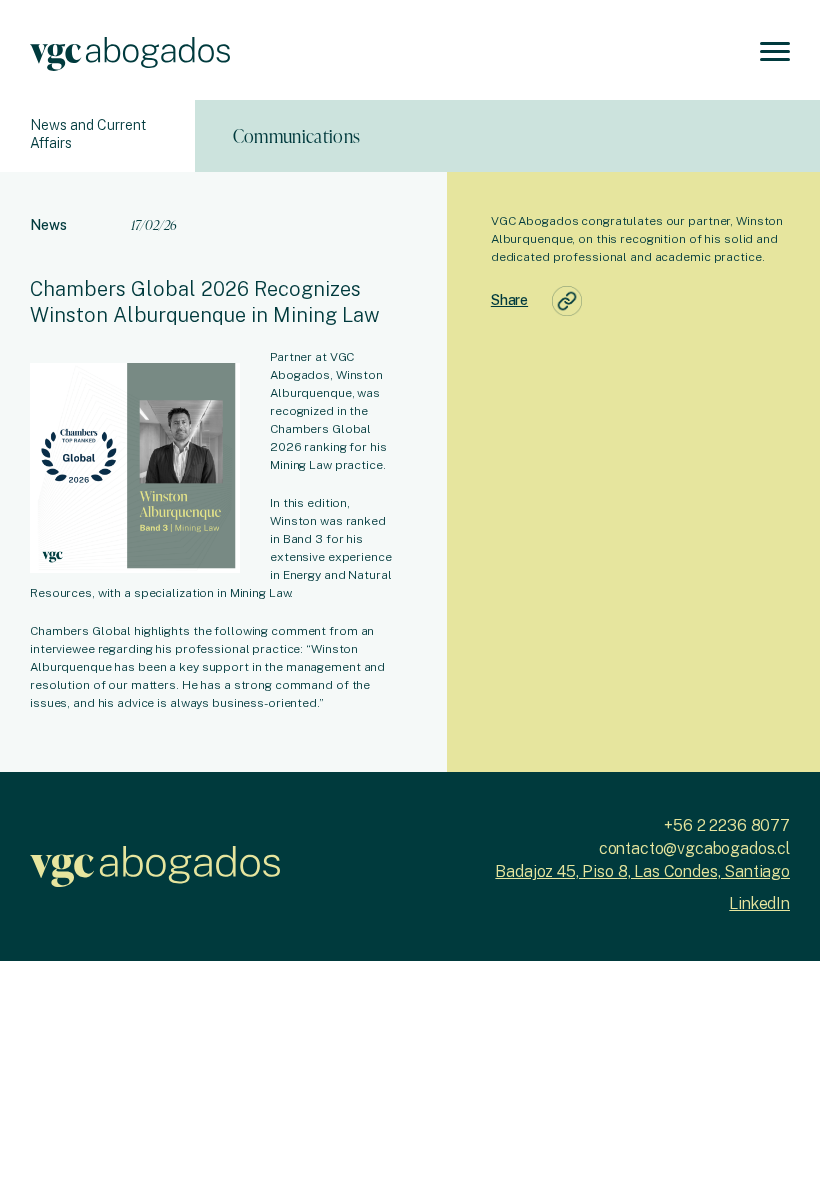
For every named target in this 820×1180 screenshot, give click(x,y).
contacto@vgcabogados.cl (694, 848)
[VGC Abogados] (130, 51)
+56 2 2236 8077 (727, 825)
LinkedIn (759, 903)
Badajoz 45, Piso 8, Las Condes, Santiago (642, 871)
